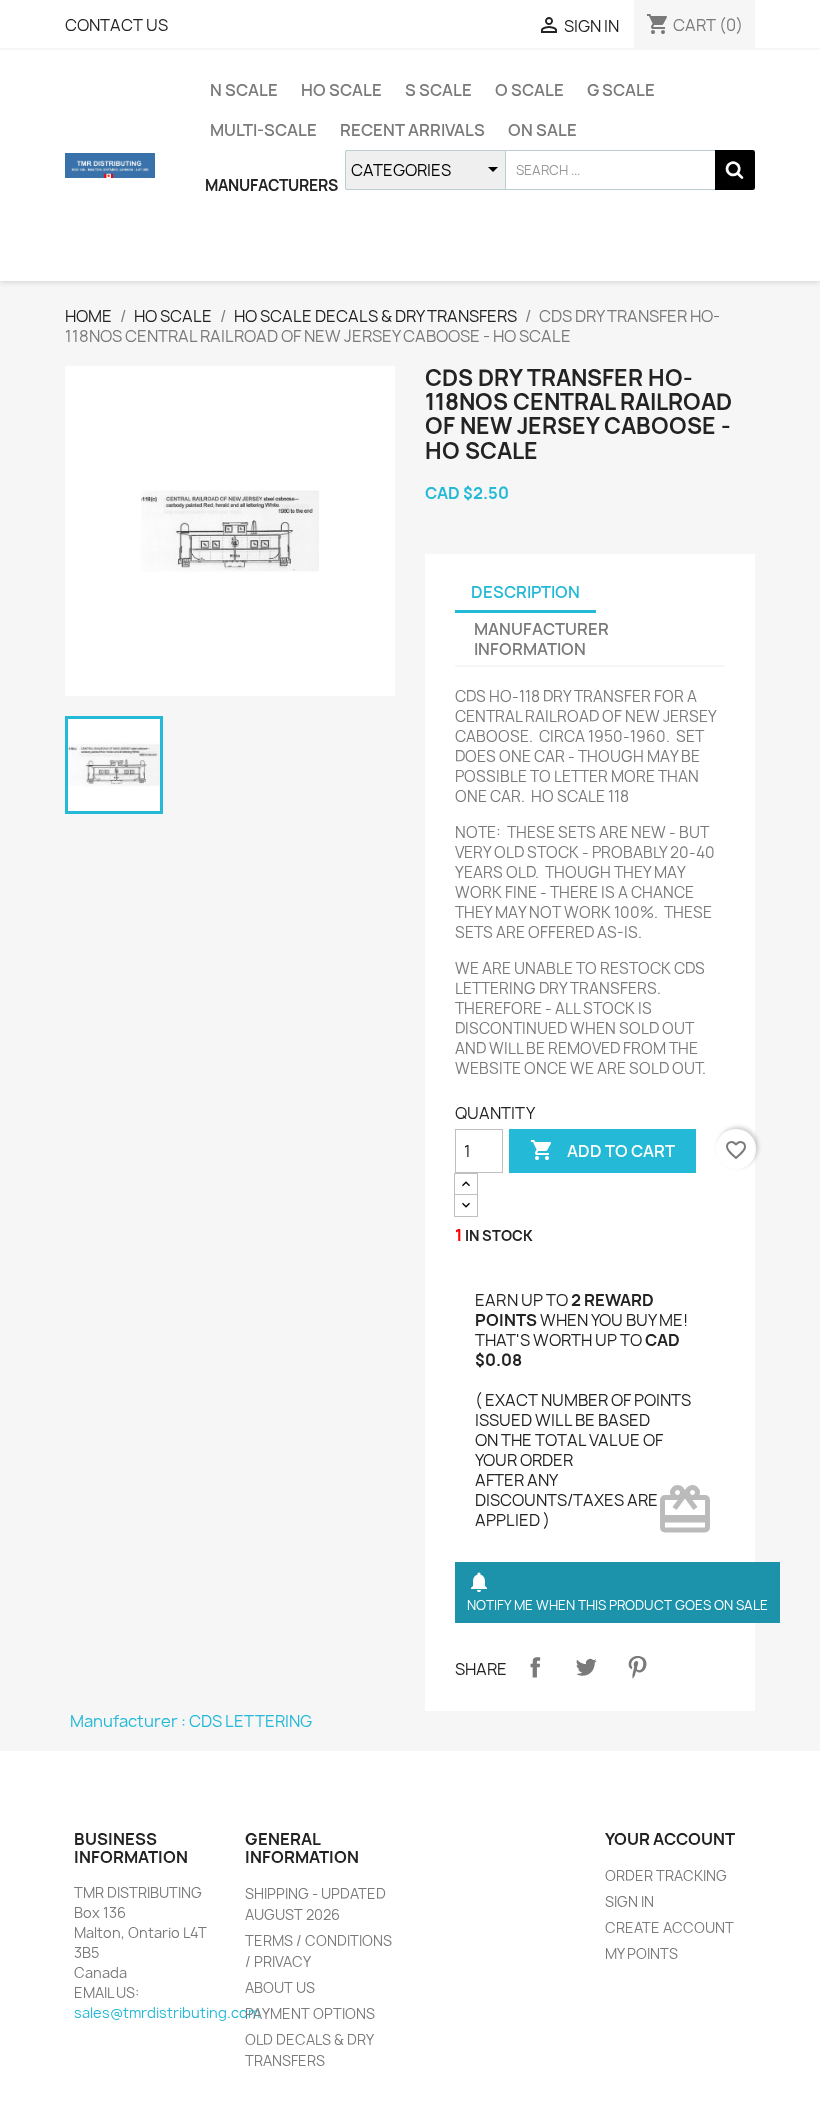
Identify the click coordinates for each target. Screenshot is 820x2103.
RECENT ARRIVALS (412, 130)
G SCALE (621, 90)
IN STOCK (499, 1235)
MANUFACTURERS (271, 185)
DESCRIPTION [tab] (525, 592)
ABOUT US (280, 1987)
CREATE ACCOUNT (669, 1927)
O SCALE (529, 90)
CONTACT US (116, 25)
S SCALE (438, 90)
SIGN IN (629, 1901)
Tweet (586, 1667)
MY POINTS (641, 1953)
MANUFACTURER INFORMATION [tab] (541, 639)
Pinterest (637, 1667)
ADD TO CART (602, 1150)
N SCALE (244, 90)
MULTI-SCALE (263, 130)
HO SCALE (341, 90)
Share (535, 1667)
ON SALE (542, 130)
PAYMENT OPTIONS (310, 2013)
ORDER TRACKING (666, 1875)
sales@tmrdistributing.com (167, 2012)
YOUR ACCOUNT (670, 1839)
